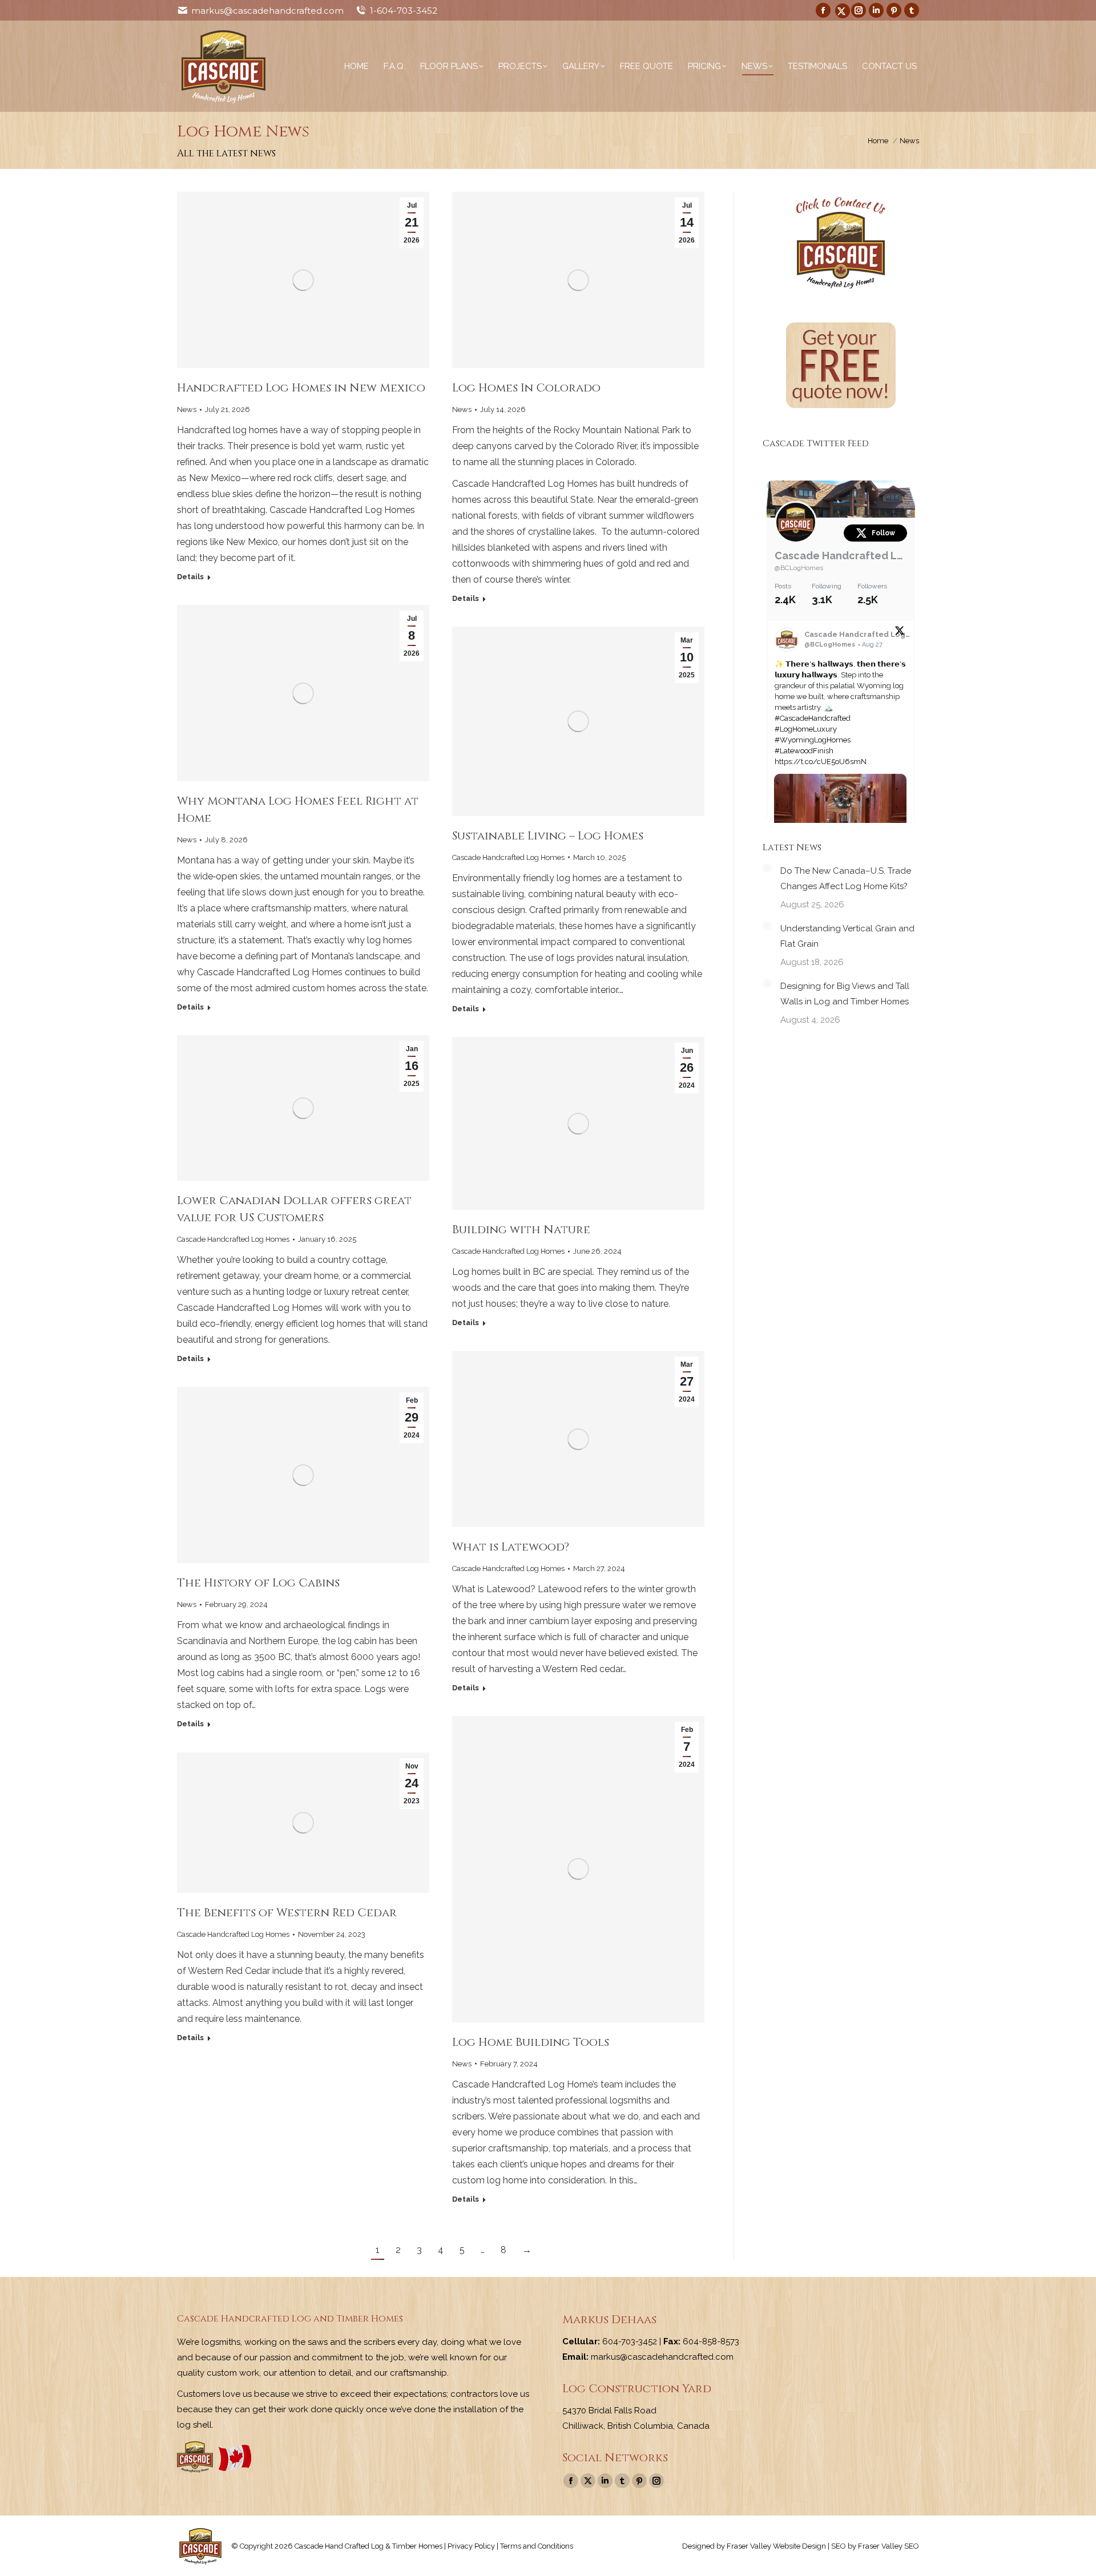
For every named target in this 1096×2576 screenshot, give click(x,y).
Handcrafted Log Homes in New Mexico (301, 388)
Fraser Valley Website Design (776, 2546)
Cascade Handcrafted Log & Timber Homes (841, 556)
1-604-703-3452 (404, 11)
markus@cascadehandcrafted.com (267, 11)
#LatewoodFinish (804, 751)
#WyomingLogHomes (813, 740)
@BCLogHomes (799, 568)
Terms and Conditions (537, 2546)
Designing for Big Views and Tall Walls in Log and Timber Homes (845, 994)
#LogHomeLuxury (806, 729)
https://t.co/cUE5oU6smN (821, 762)
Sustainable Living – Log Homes (548, 836)
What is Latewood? (511, 1547)
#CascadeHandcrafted (813, 718)
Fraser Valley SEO (889, 2546)
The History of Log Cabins (258, 1583)
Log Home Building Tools (531, 2042)
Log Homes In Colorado (526, 388)
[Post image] (767, 868)
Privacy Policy (471, 2546)
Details (190, 577)
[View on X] (900, 633)
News (187, 409)
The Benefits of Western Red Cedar (287, 1913)
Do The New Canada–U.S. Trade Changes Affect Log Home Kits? (846, 879)
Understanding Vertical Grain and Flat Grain (847, 936)
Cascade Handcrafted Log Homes (508, 857)
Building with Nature (521, 1230)
